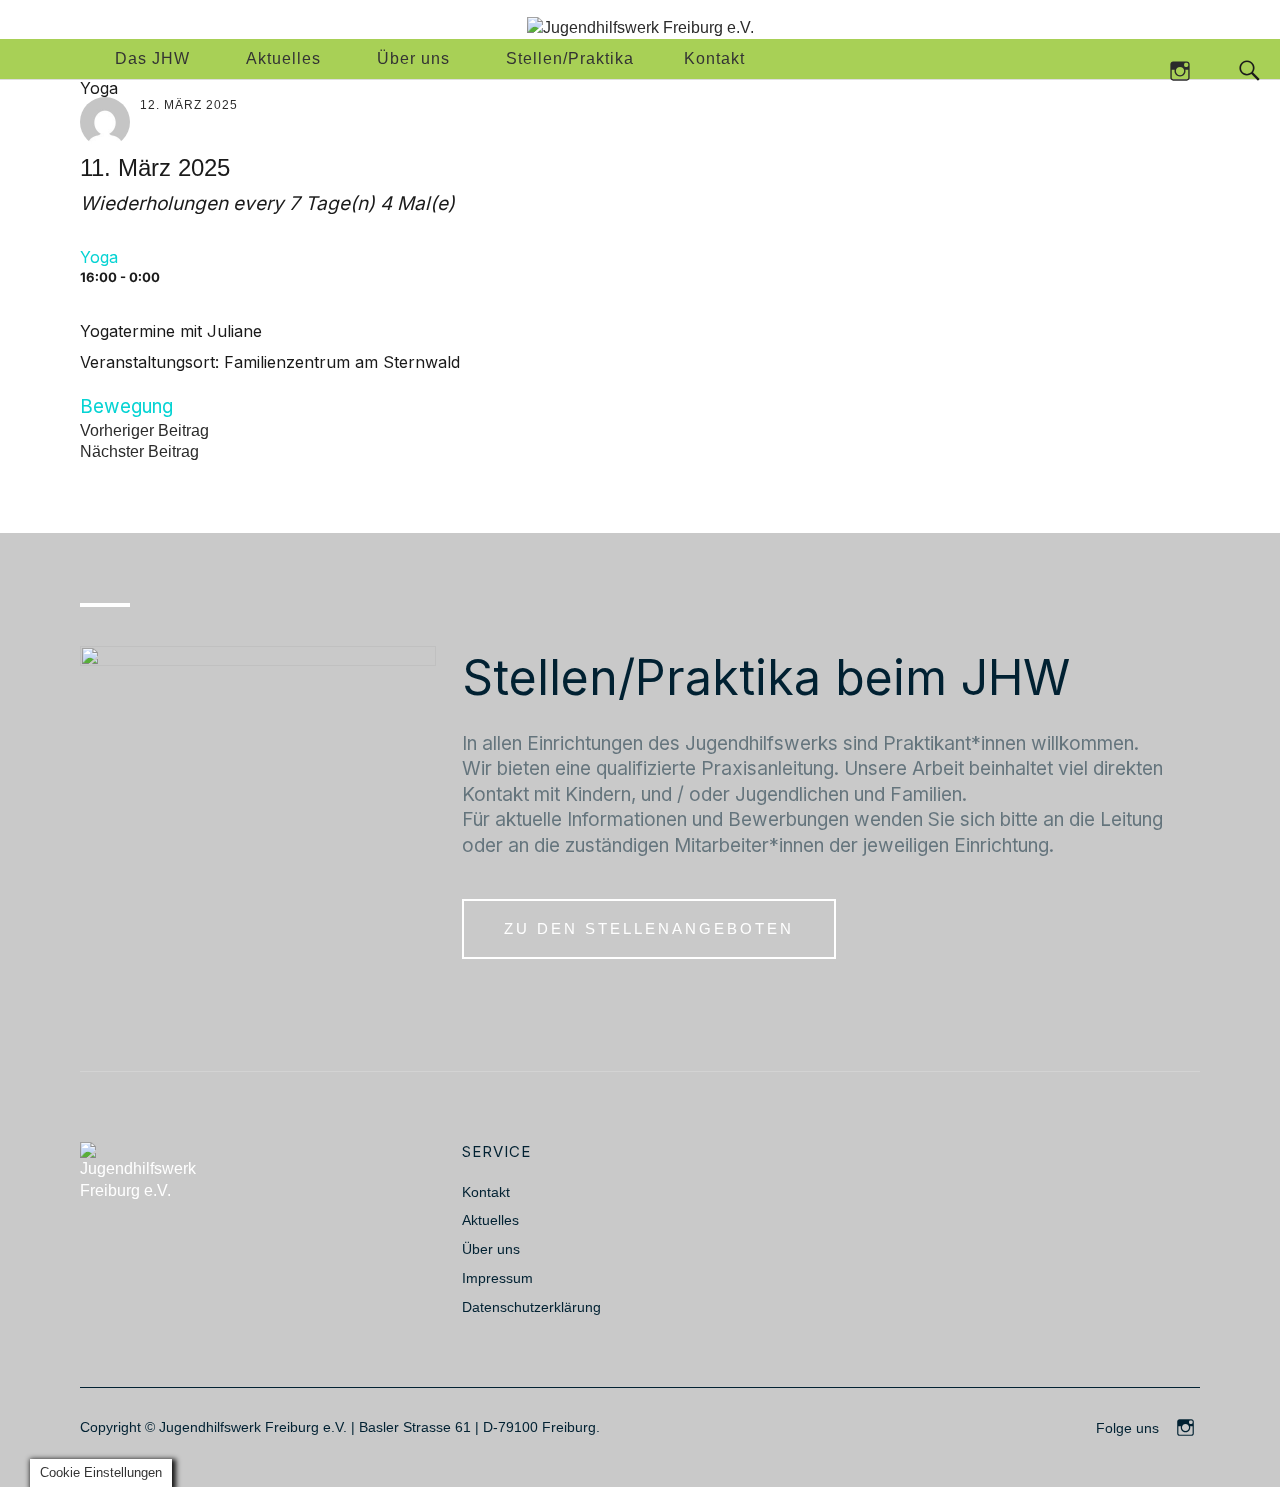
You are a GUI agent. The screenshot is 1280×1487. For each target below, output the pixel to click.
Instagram (1179, 69)
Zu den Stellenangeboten (649, 928)
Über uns (413, 58)
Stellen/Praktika (570, 58)
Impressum (497, 1278)
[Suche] (1208, 69)
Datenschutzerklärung (531, 1307)
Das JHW (152, 58)
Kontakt (714, 58)
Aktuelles (283, 58)
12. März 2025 (189, 105)
